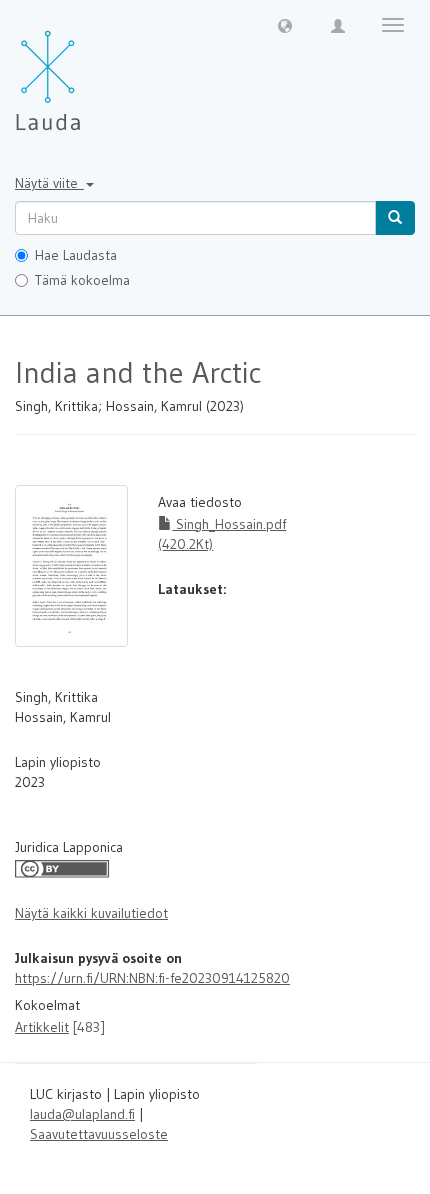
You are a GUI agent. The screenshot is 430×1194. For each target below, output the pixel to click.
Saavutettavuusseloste (99, 1134)
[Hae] (395, 218)
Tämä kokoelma (82, 280)
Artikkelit (42, 1027)
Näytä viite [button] (49, 183)
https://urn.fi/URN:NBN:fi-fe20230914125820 (152, 978)
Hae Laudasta (76, 255)
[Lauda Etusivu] (90, 70)
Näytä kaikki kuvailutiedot (91, 913)
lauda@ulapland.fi (82, 1114)
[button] (285, 25)
